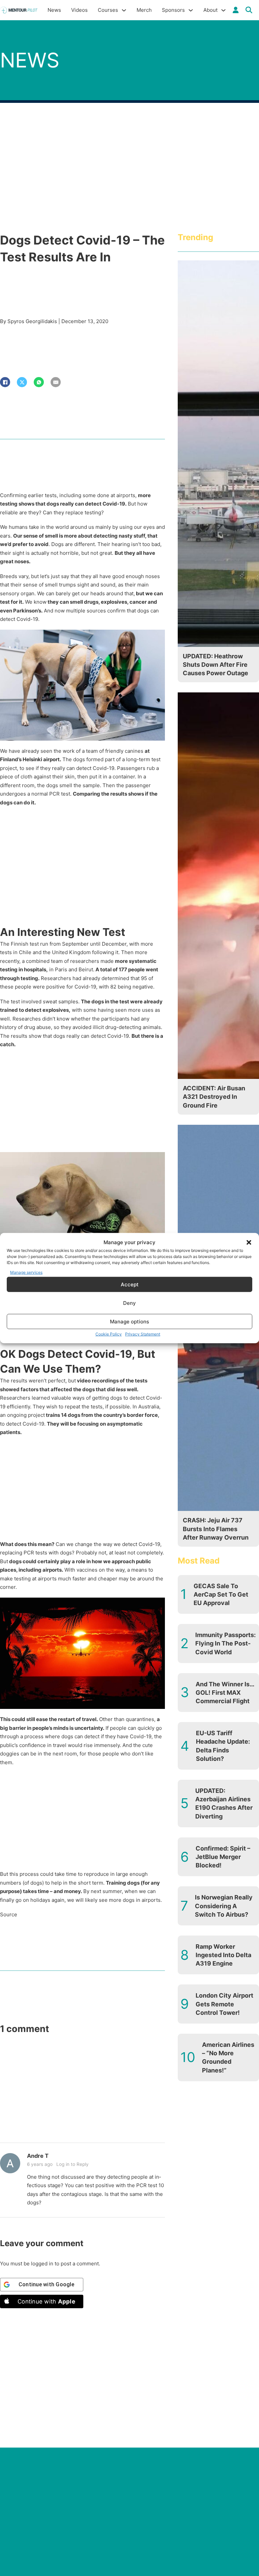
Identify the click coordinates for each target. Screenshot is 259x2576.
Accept (130, 1284)
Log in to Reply (73, 2164)
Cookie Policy (109, 1334)
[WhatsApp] (39, 382)
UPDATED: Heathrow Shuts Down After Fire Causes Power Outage (215, 665)
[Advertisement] (82, 875)
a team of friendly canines (113, 751)
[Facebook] (5, 382)
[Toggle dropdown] (236, 10)
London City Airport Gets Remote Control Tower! (224, 2004)
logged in (42, 2264)
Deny (129, 1303)
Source (9, 1914)
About (210, 10)
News (54, 10)
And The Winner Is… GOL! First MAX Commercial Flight (225, 1693)
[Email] (56, 382)
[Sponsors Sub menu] (191, 10)
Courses (108, 10)
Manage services (26, 1272)
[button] (249, 1242)
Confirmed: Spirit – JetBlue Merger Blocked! (223, 1857)
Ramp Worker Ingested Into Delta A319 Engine (223, 1955)
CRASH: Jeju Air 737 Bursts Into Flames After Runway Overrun (216, 1529)
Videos (79, 10)
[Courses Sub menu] (124, 10)
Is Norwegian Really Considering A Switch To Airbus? (224, 1906)
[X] (22, 382)
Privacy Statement (143, 1334)
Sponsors (173, 10)
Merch (144, 10)
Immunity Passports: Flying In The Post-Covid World (225, 1643)
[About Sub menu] (223, 10)
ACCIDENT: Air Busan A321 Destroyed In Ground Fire (214, 1097)
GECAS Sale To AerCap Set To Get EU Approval (221, 1594)
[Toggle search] (249, 10)
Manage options (129, 1321)
